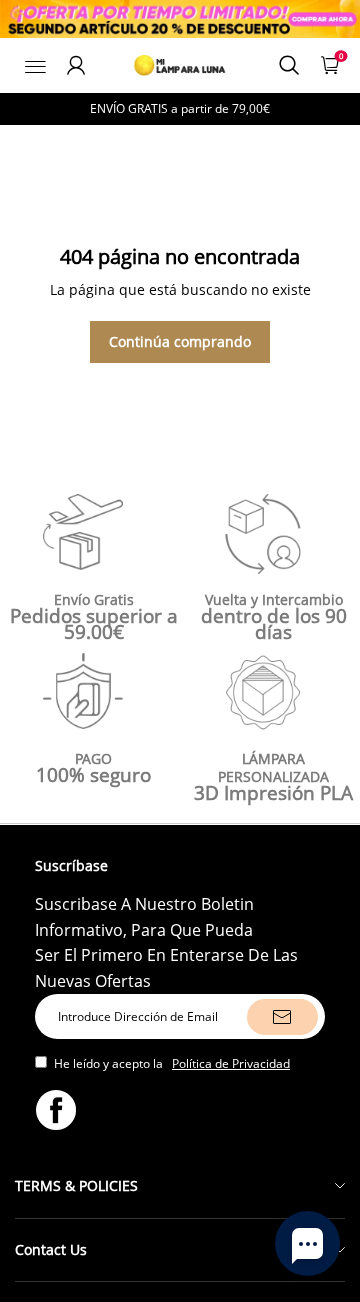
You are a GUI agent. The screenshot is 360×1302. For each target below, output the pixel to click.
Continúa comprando (180, 341)
